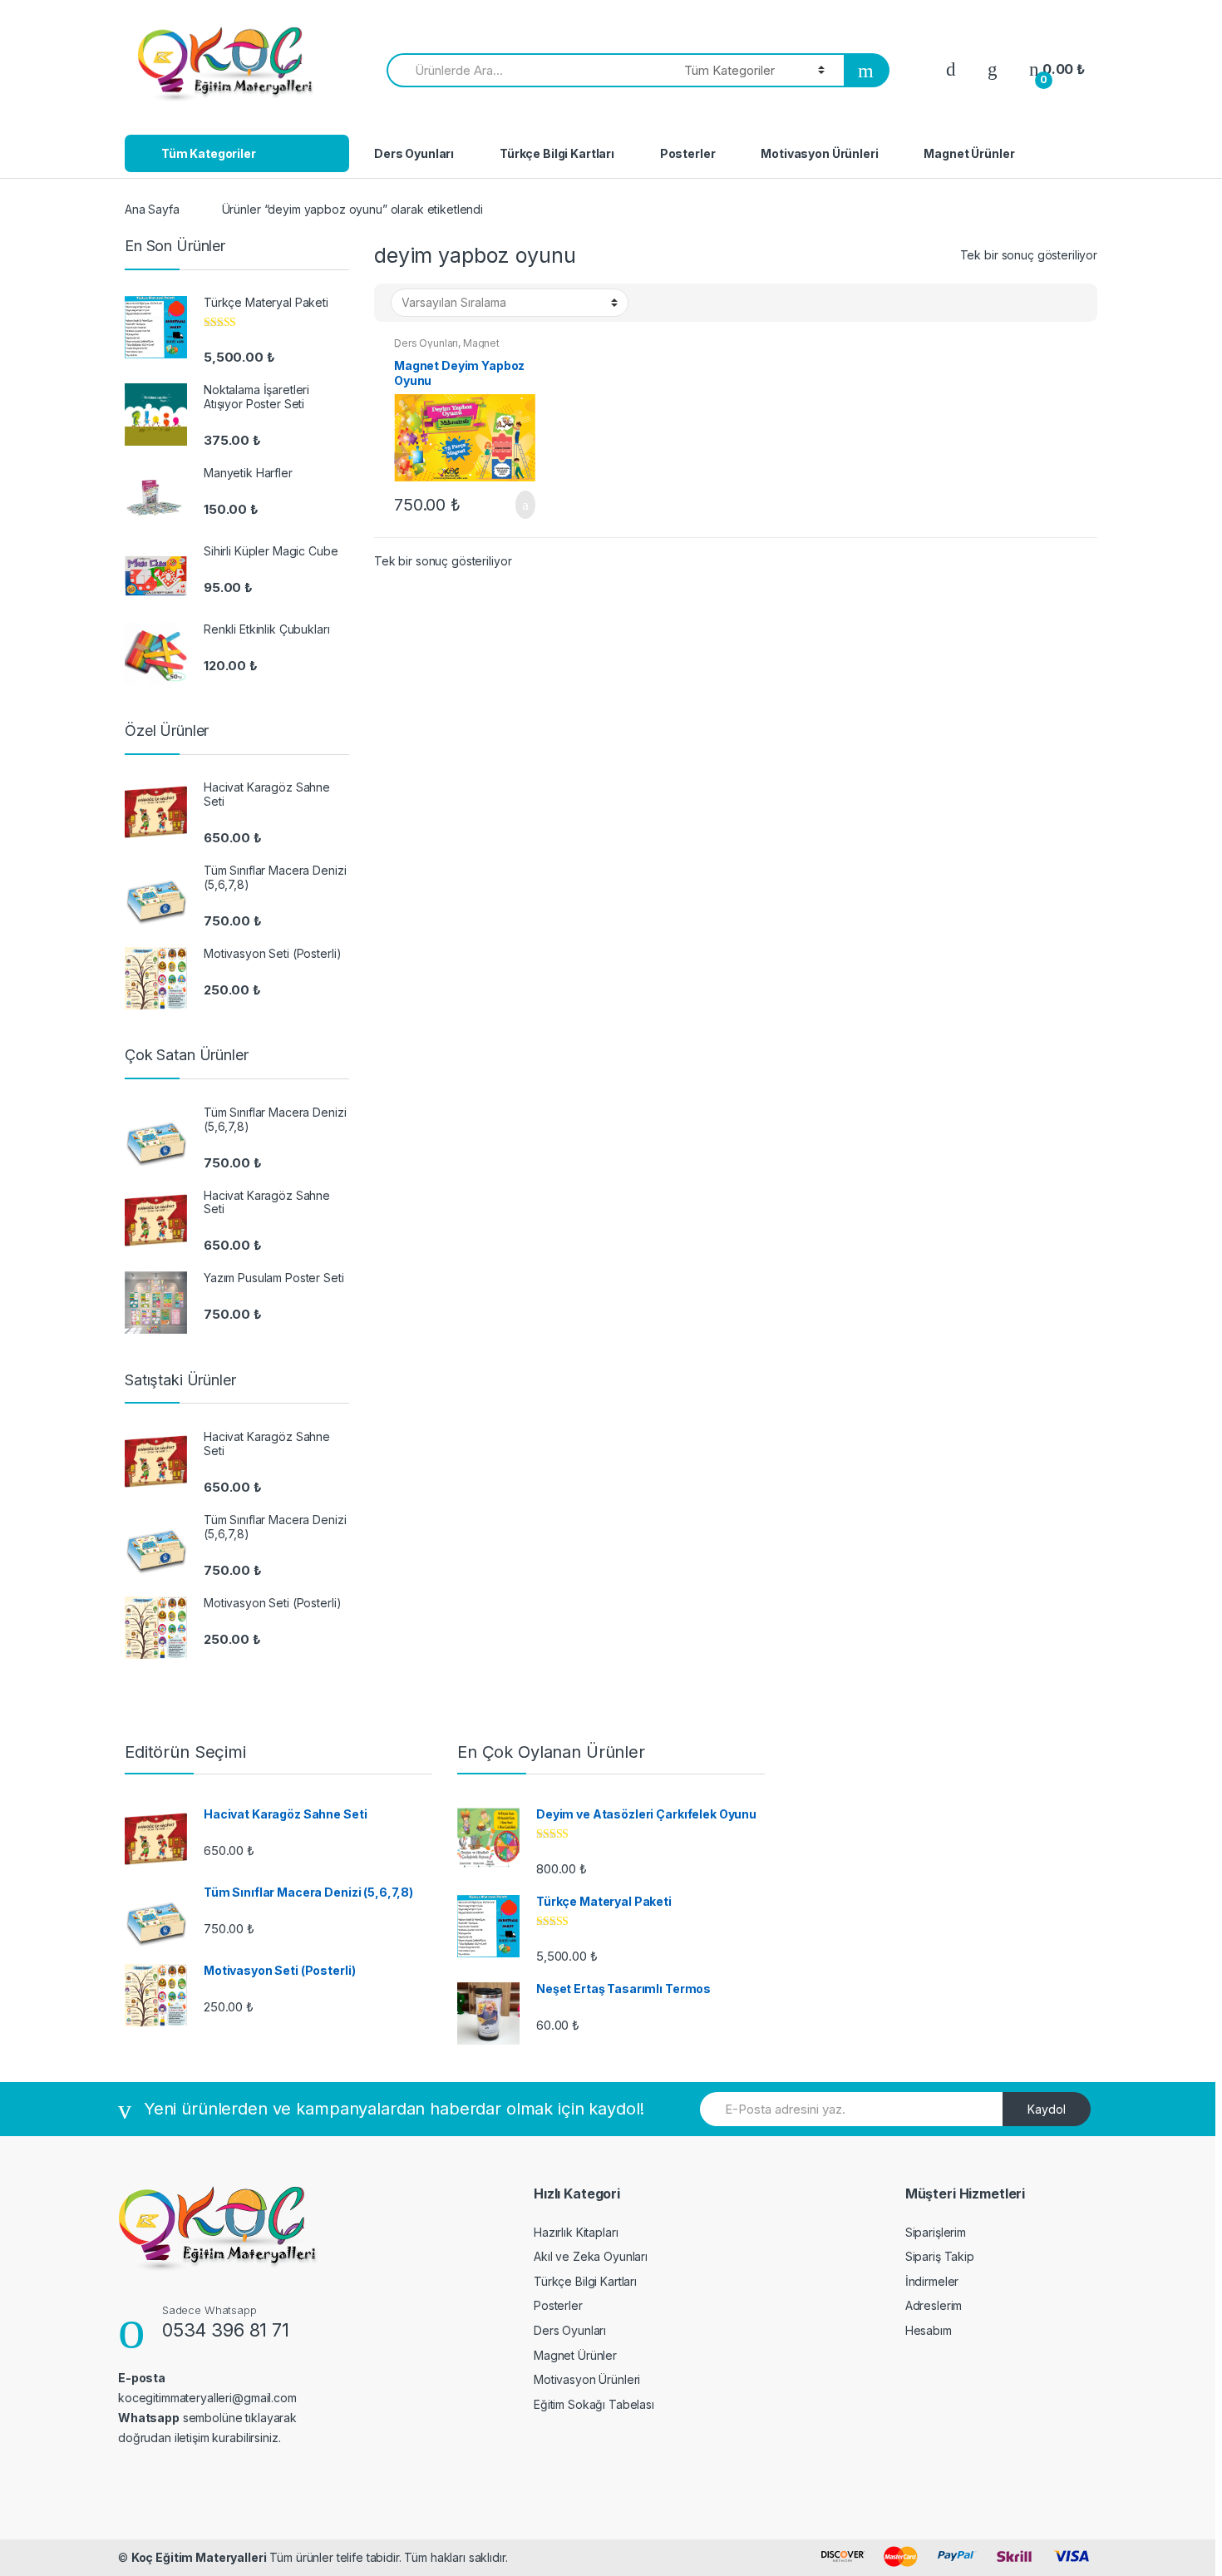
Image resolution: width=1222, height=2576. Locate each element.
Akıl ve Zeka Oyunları (591, 2256)
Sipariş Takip (940, 2256)
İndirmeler (932, 2281)
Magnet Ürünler (969, 153)
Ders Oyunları (414, 153)
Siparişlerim (936, 2232)
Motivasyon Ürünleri (819, 153)
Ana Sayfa (152, 209)
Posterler (688, 153)
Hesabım (929, 2330)
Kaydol (1047, 2109)
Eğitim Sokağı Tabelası (594, 2404)
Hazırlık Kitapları (576, 2232)
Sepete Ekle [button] (520, 505)
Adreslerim (934, 2305)
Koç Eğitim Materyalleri (199, 2557)
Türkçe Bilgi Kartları (557, 153)
